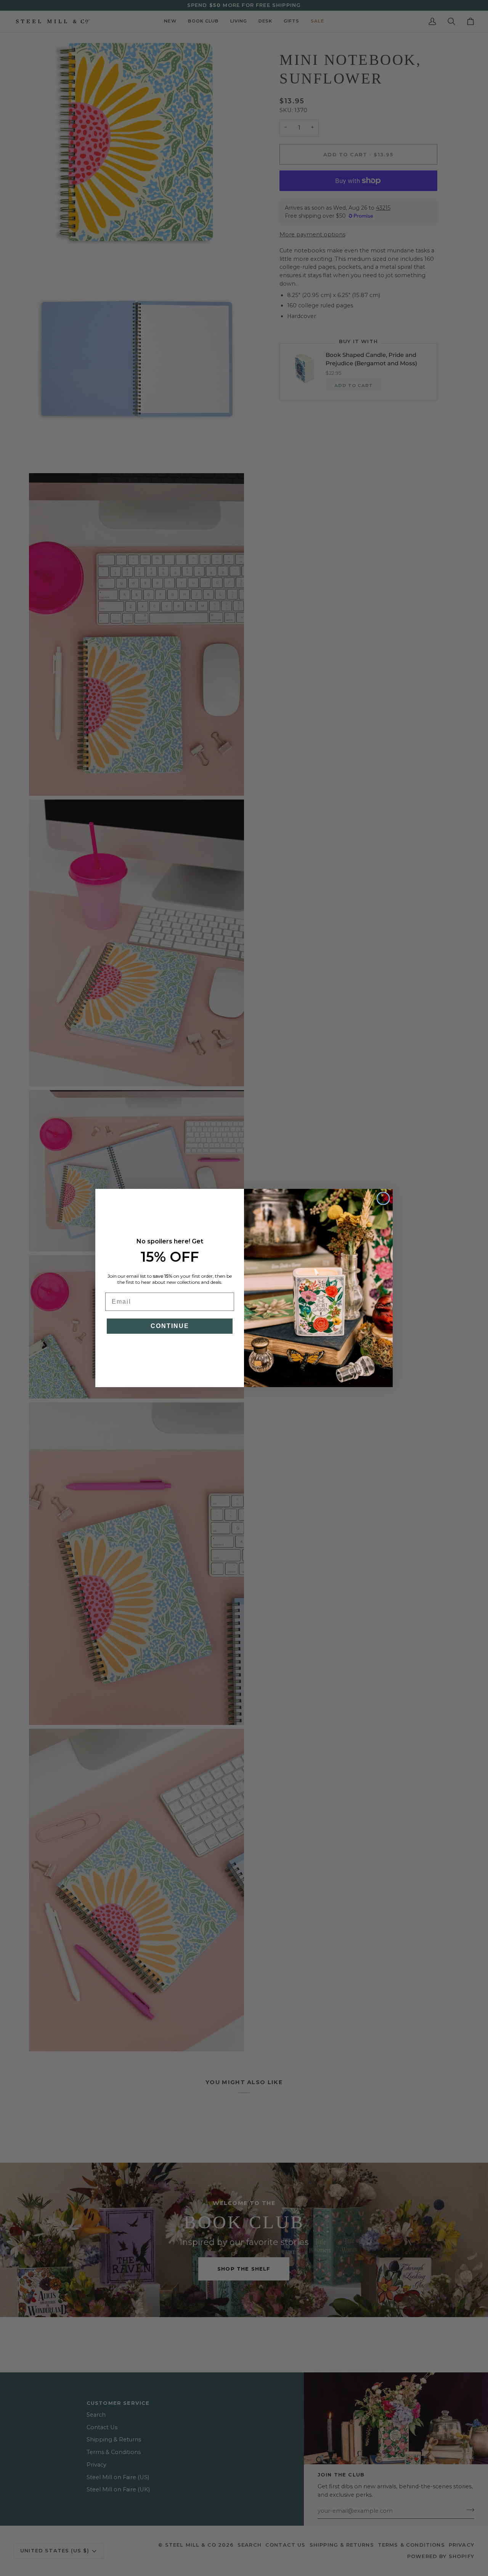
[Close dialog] (383, 1198)
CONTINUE (170, 1326)
